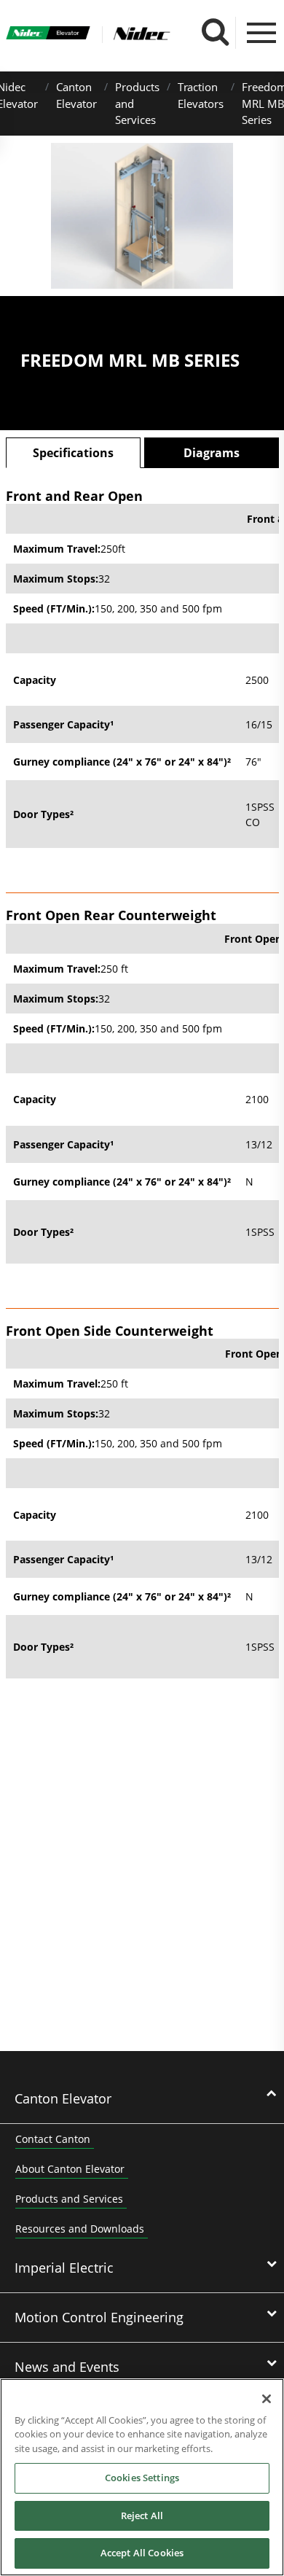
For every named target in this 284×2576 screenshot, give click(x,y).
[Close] (267, 2399)
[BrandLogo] (48, 35)
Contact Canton (53, 2139)
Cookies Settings (142, 2478)
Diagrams (212, 453)
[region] (142, 2477)
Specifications (73, 453)
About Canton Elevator (70, 2169)
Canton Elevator (63, 2098)
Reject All (142, 2515)
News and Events (67, 2367)
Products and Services (69, 2199)
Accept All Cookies (142, 2553)
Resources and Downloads (80, 2229)
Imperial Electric (64, 2268)
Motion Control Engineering (99, 2317)
